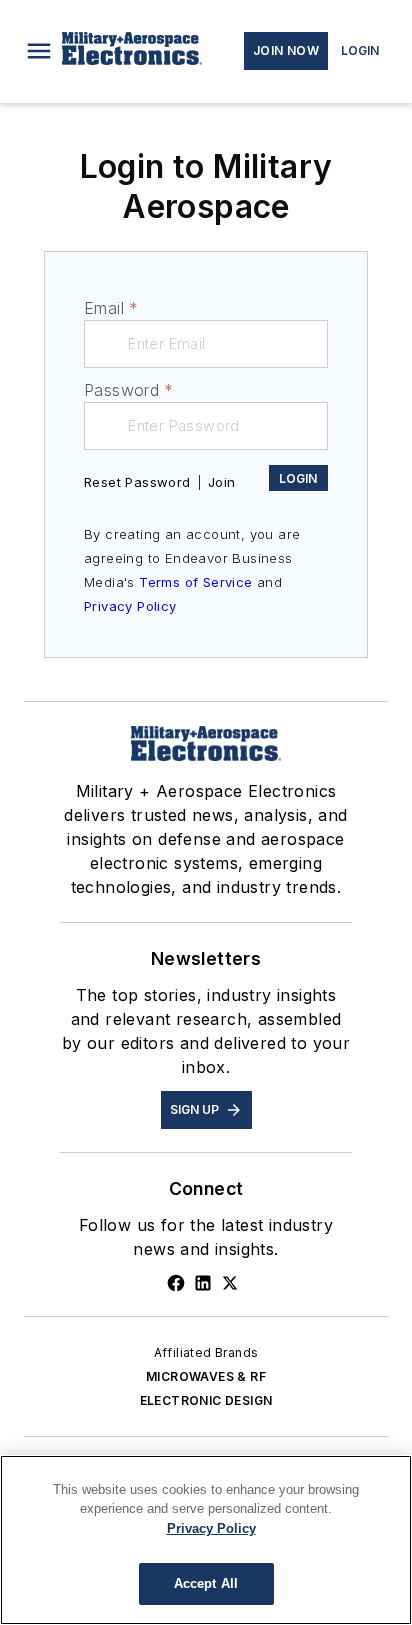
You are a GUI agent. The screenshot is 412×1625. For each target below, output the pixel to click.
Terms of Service (195, 582)
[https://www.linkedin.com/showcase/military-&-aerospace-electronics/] (203, 1283)
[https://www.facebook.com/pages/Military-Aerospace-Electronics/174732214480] (176, 1283)
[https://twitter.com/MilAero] (230, 1283)
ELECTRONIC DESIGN (206, 1400)
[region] (206, 1540)
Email (111, 308)
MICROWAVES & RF (206, 1376)
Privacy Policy (130, 606)
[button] (39, 51)
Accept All (206, 1583)
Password (129, 390)
